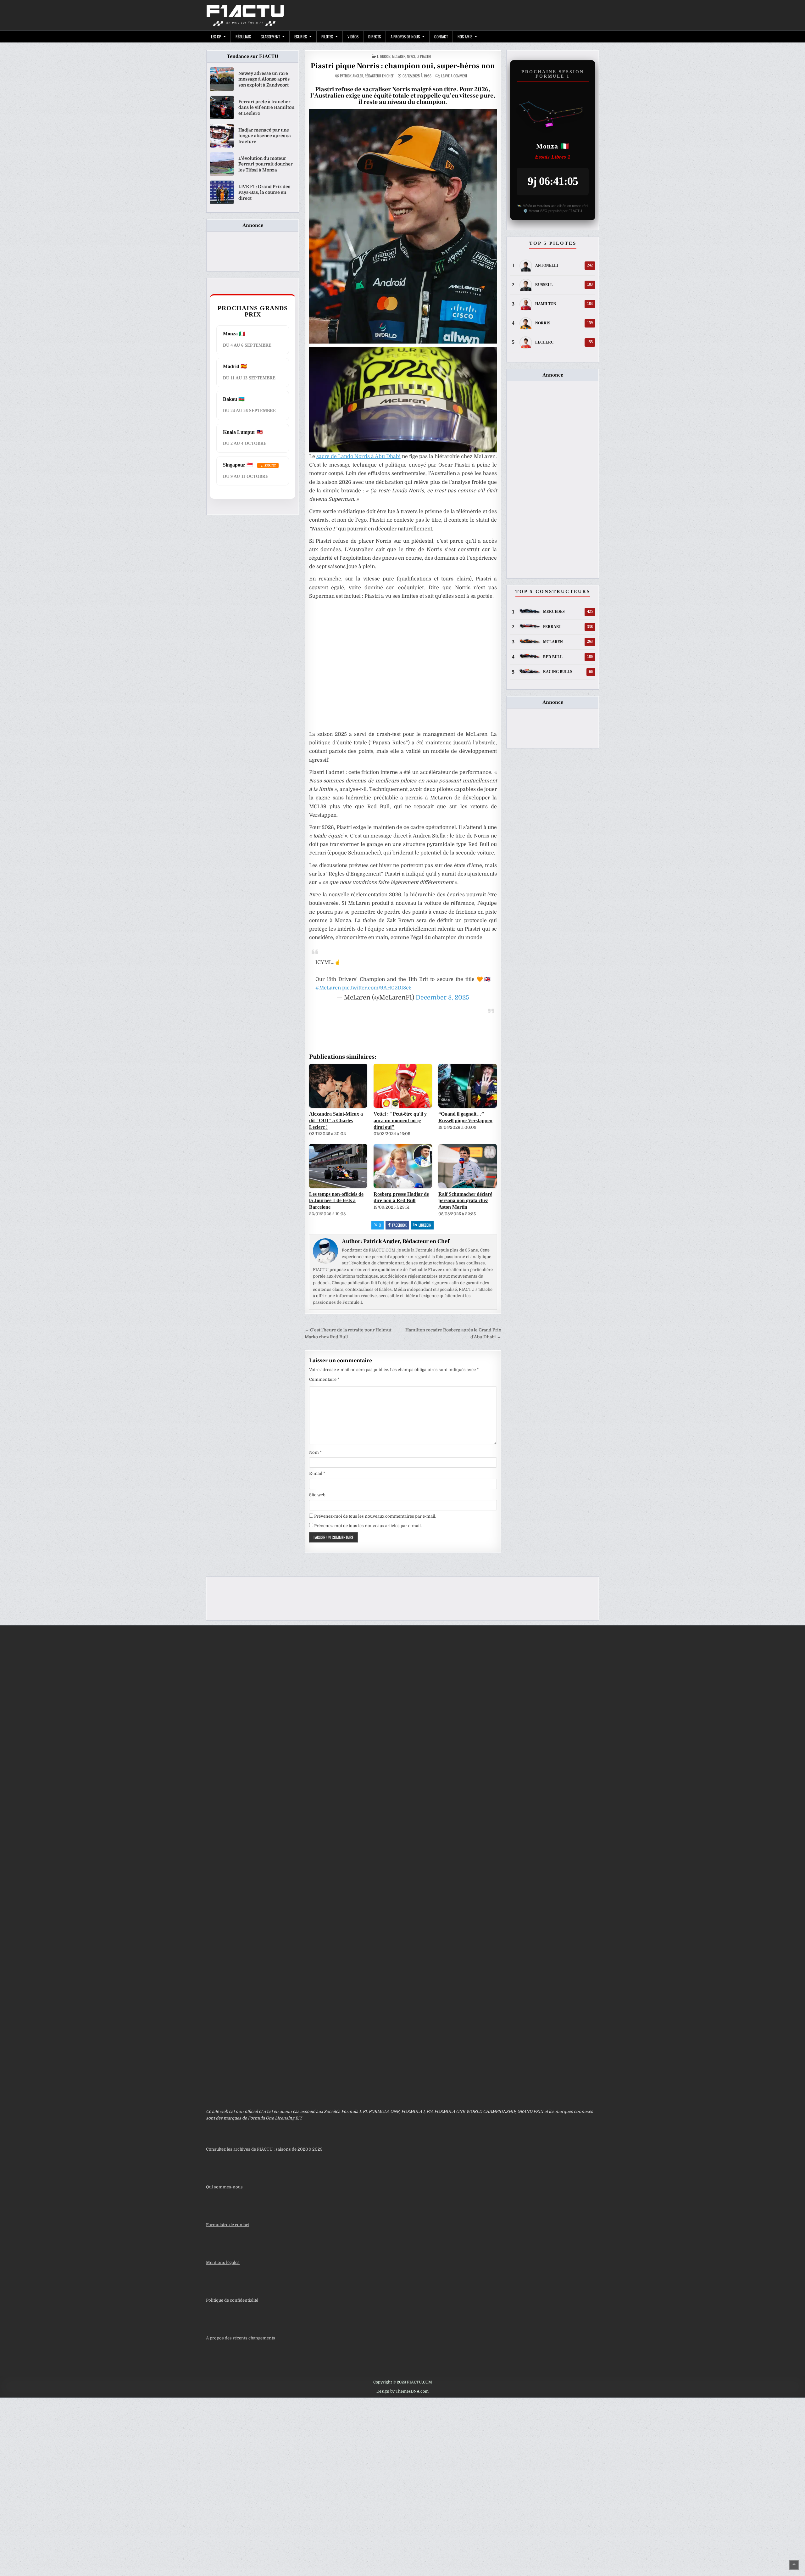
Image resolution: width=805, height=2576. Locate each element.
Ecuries (301, 36)
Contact (441, 36)
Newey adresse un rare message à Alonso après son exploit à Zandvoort (264, 79)
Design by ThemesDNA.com (402, 2391)
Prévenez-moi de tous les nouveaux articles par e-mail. (368, 1526)
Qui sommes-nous (224, 2187)
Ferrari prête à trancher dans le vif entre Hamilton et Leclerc (266, 107)
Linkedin (425, 1225)
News (411, 56)
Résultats (243, 36)
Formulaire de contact (228, 2225)
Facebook (399, 1225)
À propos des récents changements (241, 2338)
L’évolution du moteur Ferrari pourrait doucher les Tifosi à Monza (266, 164)
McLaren (399, 56)
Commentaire (324, 1379)
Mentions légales (223, 2262)
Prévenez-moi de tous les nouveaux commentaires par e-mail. (375, 1516)
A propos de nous (405, 36)
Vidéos (353, 36)
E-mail (317, 1473)
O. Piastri (424, 56)
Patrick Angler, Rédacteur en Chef (367, 76)
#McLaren (328, 988)
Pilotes (327, 36)
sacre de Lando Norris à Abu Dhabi (358, 456)
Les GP (216, 36)
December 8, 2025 (442, 997)
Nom (315, 1452)
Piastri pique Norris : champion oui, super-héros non (403, 66)
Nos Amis (465, 36)
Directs (375, 36)
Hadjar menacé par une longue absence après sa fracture (265, 136)
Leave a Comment (454, 76)
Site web (317, 1495)
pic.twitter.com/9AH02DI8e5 (377, 988)
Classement (270, 36)
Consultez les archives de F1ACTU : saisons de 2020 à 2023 (264, 2149)
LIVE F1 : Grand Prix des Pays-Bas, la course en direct (264, 192)
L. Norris (384, 56)
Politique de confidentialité (232, 2300)
